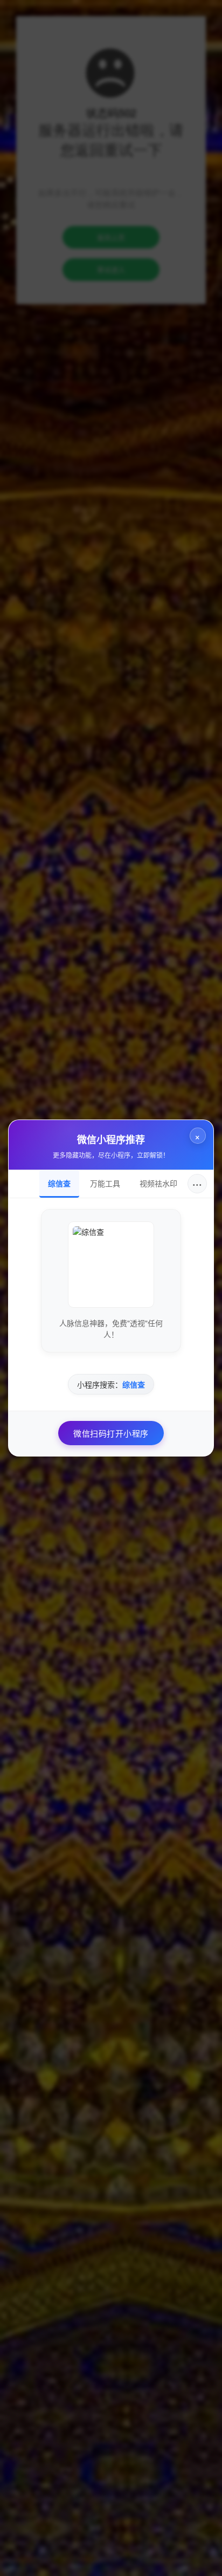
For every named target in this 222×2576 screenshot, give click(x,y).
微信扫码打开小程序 (111, 1433)
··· (197, 1183)
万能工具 (105, 1183)
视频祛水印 (158, 1183)
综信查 (59, 1183)
